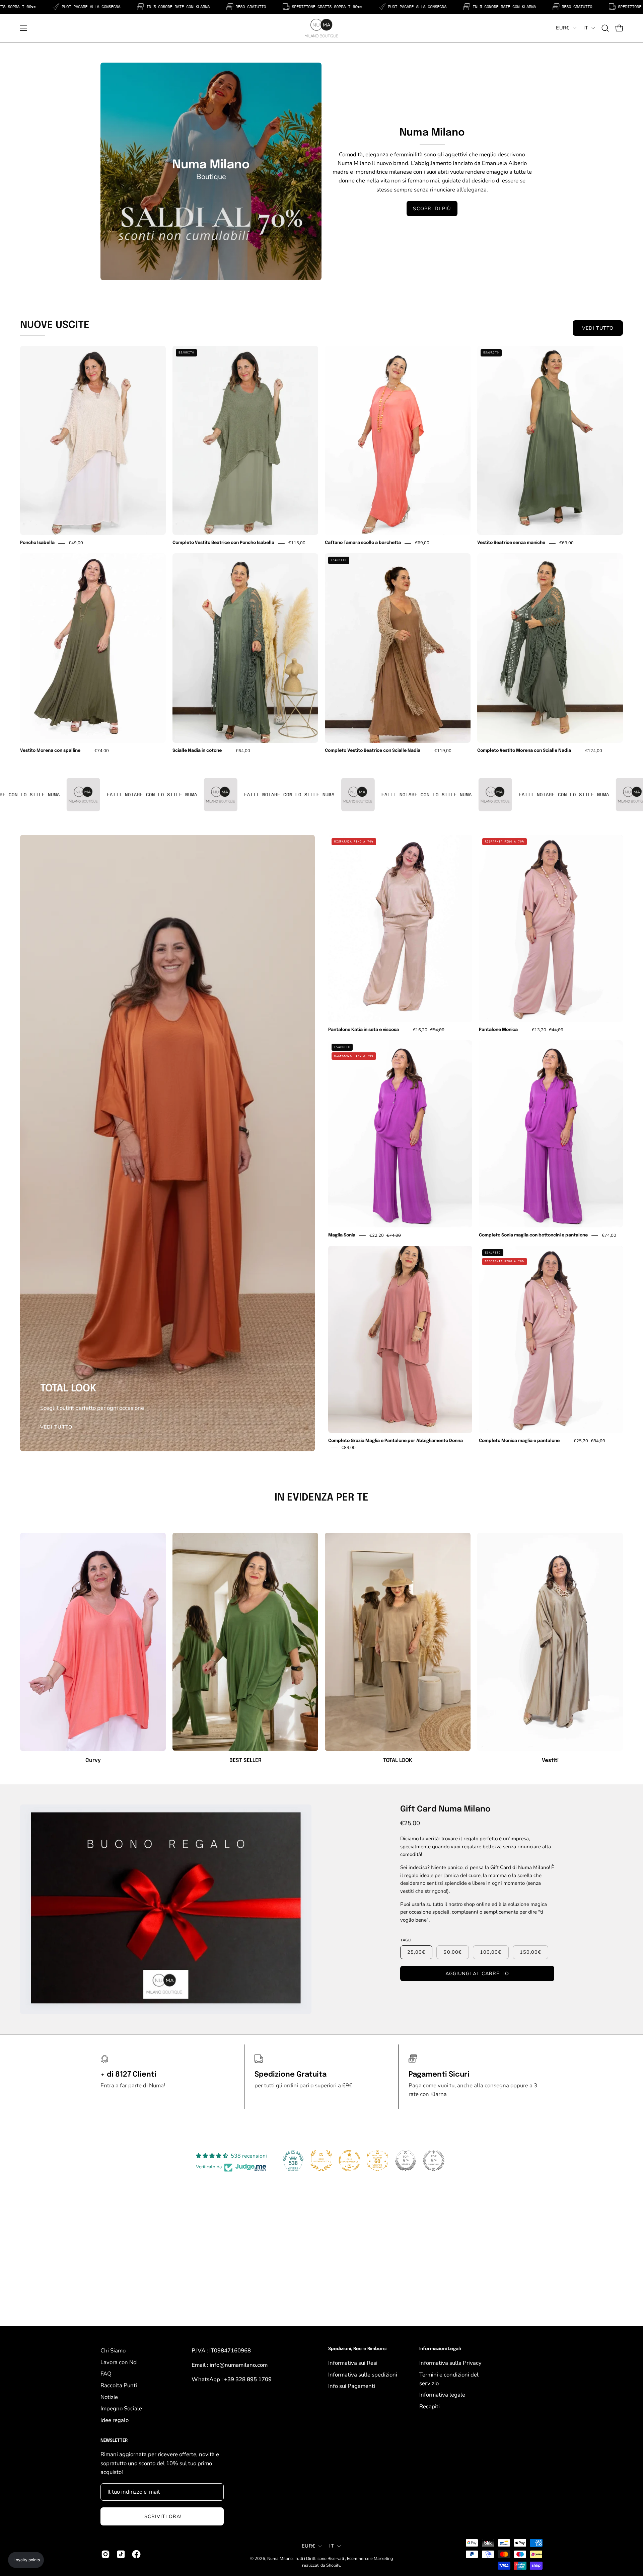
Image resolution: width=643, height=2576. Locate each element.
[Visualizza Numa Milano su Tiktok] (121, 2554)
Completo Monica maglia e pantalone (519, 1441)
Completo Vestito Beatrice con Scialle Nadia (373, 751)
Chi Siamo (113, 2351)
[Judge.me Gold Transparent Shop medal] (349, 2161)
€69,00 (422, 543)
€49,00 (76, 543)
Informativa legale (442, 2395)
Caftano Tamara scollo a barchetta (363, 543)
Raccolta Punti (119, 2385)
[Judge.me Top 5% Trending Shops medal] (434, 2161)
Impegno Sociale (121, 2408)
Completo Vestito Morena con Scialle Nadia (524, 751)
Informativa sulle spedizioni (363, 2374)
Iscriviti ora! (162, 2516)
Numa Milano (280, 2558)
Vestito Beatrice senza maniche (511, 543)
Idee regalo (115, 2420)
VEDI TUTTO (598, 328)
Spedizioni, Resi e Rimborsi (357, 2349)
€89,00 (348, 1448)
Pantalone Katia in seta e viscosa (364, 1030)
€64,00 (243, 751)
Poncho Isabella (37, 543)
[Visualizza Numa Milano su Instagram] (105, 2554)
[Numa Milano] (321, 28)
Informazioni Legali (440, 2349)
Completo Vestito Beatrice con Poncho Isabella (223, 543)
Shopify (333, 2565)
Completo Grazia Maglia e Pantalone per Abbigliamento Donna (396, 1441)
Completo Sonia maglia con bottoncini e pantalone (533, 1235)
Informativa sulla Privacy (450, 2363)
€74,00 (102, 751)
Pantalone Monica (498, 1030)
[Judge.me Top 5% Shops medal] (406, 2161)
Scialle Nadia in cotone (197, 751)
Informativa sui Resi (353, 2363)
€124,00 (594, 751)
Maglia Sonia (342, 1235)
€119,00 (443, 751)
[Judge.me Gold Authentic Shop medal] (321, 2161)
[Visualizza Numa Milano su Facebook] (136, 2554)
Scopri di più (432, 209)
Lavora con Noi (119, 2362)
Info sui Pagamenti (352, 2386)
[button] (605, 28)
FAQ (106, 2374)
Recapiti (430, 2406)
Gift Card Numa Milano (445, 1809)
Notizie (109, 2397)
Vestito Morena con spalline (50, 751)
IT (586, 28)
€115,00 (297, 543)
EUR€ (563, 28)
